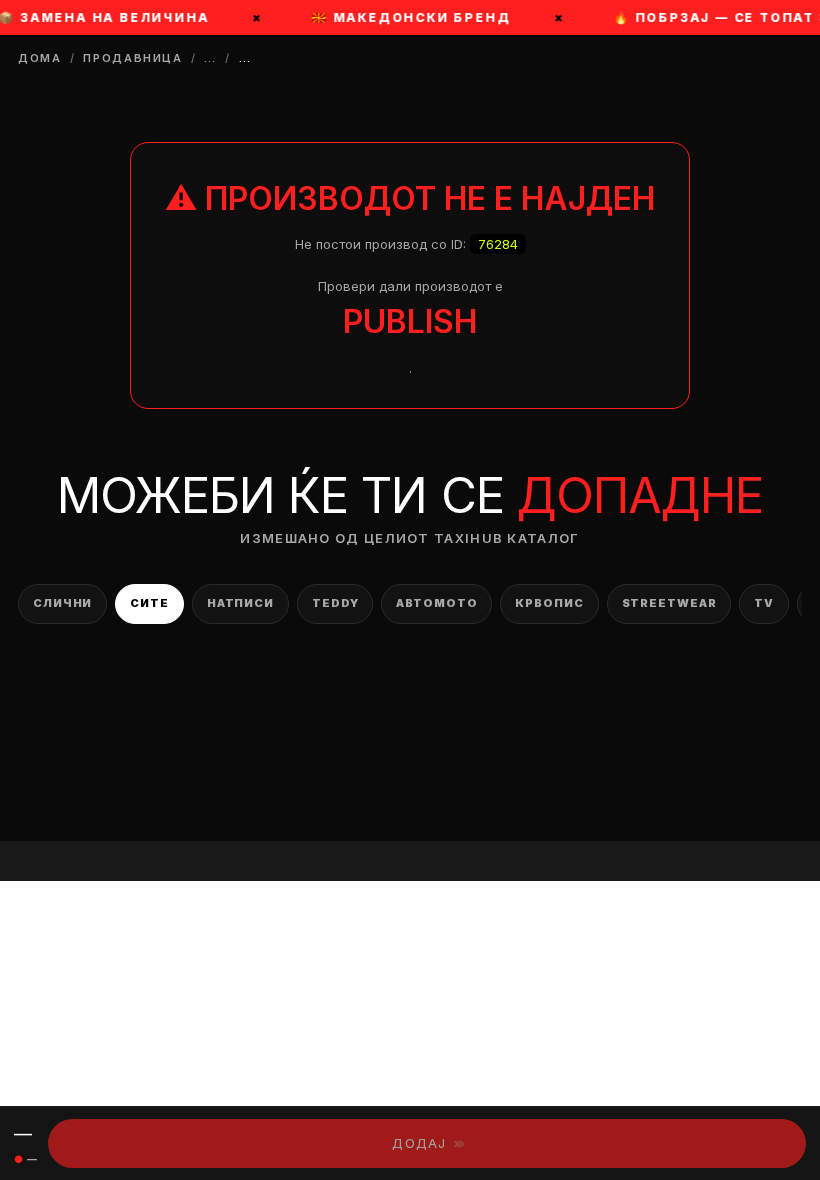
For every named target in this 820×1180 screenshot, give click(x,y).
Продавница (133, 58)
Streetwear (669, 603)
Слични (62, 603)
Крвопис (549, 603)
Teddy (335, 603)
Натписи (240, 603)
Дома (40, 58)
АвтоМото (436, 603)
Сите (149, 603)
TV (764, 603)
